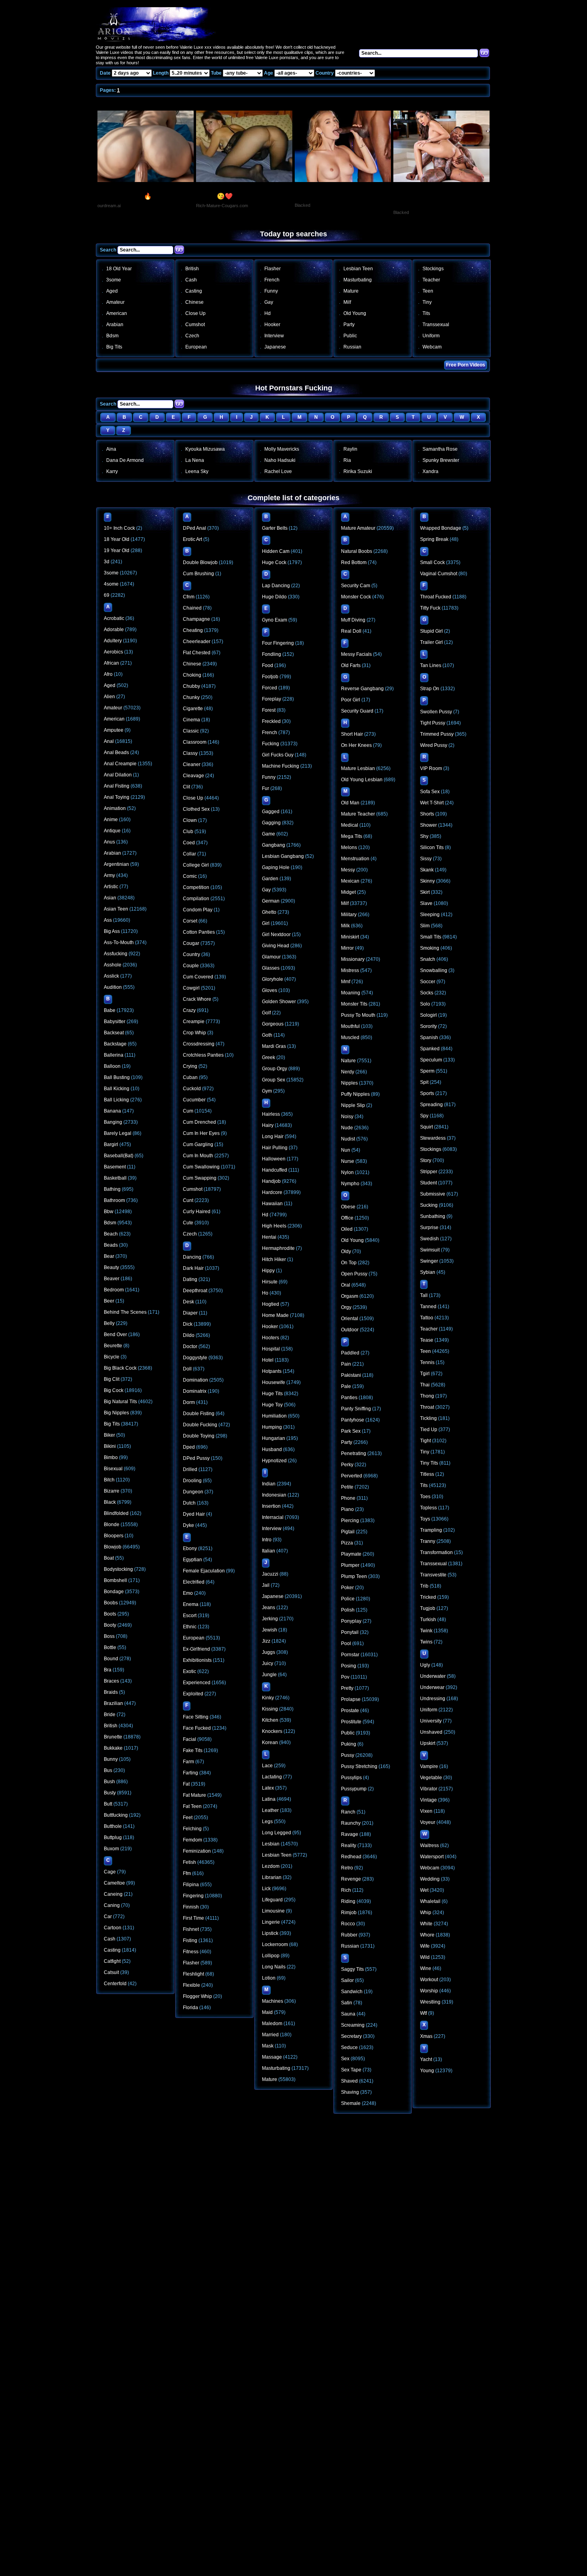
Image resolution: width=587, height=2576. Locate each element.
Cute (188, 1223)
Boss (109, 1636)
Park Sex (351, 1431)
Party (349, 325)
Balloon (112, 1066)
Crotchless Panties (203, 1055)
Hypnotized (274, 1461)
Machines (273, 2001)
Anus (109, 842)
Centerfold (115, 1984)
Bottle (110, 1647)
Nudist (348, 1139)
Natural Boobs (357, 551)
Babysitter (115, 1022)
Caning (112, 1905)
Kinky (268, 1698)
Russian (352, 347)
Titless (427, 1474)
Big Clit (112, 1379)
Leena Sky (197, 471)
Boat (109, 1558)
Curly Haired (197, 1212)
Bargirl (111, 1144)
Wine (426, 1968)
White (426, 1924)
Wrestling (430, 2002)
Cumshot (195, 325)
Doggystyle (195, 1358)
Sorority (428, 1026)
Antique (112, 831)
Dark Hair (193, 1268)
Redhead (351, 1857)
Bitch (109, 1480)
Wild (425, 1957)
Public (350, 336)
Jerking (270, 1619)
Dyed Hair (194, 1514)
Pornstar (350, 1655)
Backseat (114, 1033)
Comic (190, 876)
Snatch (428, 959)
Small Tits (431, 937)
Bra (108, 1670)
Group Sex (274, 1080)
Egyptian (192, 1560)
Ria (347, 460)
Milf (347, 302)
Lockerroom (275, 1944)
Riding (348, 1901)
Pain (346, 1364)
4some (111, 584)
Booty (110, 1625)
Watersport (432, 1857)
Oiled (347, 1229)
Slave (426, 903)
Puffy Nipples (355, 1094)
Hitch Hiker (274, 1259)
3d (107, 562)
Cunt (188, 1200)
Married (270, 2035)
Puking (349, 1744)
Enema (191, 1604)
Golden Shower (279, 1002)
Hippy (268, 1271)
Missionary (353, 959)
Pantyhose (353, 1420)
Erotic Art (192, 539)
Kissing (270, 1709)
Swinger (429, 1261)
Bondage (114, 1592)
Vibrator (429, 1789)
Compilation (196, 899)
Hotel (268, 1360)
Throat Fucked (436, 597)
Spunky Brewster (441, 460)
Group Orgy (275, 1069)
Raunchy (351, 1823)
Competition (196, 887)
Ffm (187, 1873)
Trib (424, 1586)
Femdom (192, 1840)
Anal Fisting (117, 786)
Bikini (110, 1446)
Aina (111, 449)
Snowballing (434, 970)
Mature (351, 291)
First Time (193, 1918)
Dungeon (193, 1492)
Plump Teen (354, 1576)
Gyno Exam (275, 620)
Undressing (433, 1699)
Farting (190, 1773)
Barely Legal (118, 1133)
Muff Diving (353, 620)
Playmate (351, 1554)
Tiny (427, 302)
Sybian (428, 1272)
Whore (427, 1935)
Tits (426, 313)
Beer (109, 1301)
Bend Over (115, 1335)
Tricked (428, 1597)
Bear (109, 1256)
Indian (269, 1484)
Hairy (268, 1125)
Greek (269, 1057)
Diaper (190, 1313)
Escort (190, 1616)
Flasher (273, 269)
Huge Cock (274, 562)
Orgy (346, 1307)
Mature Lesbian (358, 768)
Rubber (349, 1935)
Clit (186, 787)
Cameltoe (114, 1883)
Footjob (270, 677)
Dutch (189, 1503)
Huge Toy (272, 1405)
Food (268, 665)
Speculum (431, 1060)
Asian (110, 898)
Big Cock (114, 1390)
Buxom (111, 1849)
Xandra (430, 471)
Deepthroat (195, 1291)
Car (108, 1917)
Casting (194, 291)
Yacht (426, 2059)
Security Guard (357, 711)
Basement (115, 1167)
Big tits (114, 347)
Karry (112, 471)
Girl (266, 923)
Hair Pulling (275, 1148)
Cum (188, 1111)
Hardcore (272, 1192)
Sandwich (352, 1992)
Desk (188, 1302)
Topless (428, 1508)
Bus (108, 1770)
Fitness (191, 1952)
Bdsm (112, 336)
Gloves (270, 990)
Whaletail (430, 1901)
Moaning (351, 993)
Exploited (193, 1694)
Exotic (189, 1671)
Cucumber (194, 1100)
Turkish (428, 1620)
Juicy (268, 1663)
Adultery (113, 641)
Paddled (350, 1353)
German (271, 901)
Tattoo (427, 1318)
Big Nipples (116, 1413)
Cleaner (192, 764)
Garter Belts (275, 528)
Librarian (272, 1877)
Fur (266, 788)
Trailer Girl (431, 642)
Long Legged (277, 1833)
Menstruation (355, 859)
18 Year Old (117, 539)
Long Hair (273, 1137)
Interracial (273, 1517)
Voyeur (428, 1822)
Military (349, 915)
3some (114, 280)
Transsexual (436, 325)
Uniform (431, 336)
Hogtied (271, 1304)
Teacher (431, 280)
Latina (269, 1799)
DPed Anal (194, 528)
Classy (190, 753)
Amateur (115, 302)
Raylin (350, 449)
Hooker (272, 325)
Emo (188, 1593)
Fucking (271, 744)
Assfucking (116, 954)
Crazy (189, 1010)
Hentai (269, 1237)
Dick (188, 1324)
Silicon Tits (432, 847)
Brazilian (113, 1703)
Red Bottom (354, 562)
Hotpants (272, 1371)
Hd (268, 313)
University (431, 1721)
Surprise (429, 1228)
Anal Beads (116, 752)
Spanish (429, 1038)
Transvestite (433, 1575)
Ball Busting (117, 1077)
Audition (113, 987)
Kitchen (270, 1720)
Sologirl (428, 1015)
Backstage (115, 1044)
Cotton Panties (199, 932)
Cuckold (192, 1089)
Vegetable (431, 1778)
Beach (111, 1234)
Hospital (271, 1349)
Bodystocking (118, 1569)
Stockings (433, 269)
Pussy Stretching (359, 1766)
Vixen (426, 1811)
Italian (269, 1551)
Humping (272, 1427)
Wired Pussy (434, 745)
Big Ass (112, 931)
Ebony (190, 1548)
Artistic (111, 887)
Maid (267, 2012)
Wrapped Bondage (441, 528)
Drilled (190, 1469)
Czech (192, 336)
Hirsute (270, 1282)
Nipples (349, 1083)
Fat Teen (192, 1806)
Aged (112, 291)
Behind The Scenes (125, 1312)
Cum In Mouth (198, 1156)
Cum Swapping (200, 1178)
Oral (346, 1285)
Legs (267, 1822)
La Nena (195, 460)
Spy (424, 1116)
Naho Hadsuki (280, 460)
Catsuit (111, 1972)
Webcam (432, 347)
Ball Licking (116, 1100)
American (117, 313)
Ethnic (190, 1627)
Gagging (271, 823)
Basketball (115, 1178)
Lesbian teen (358, 269)
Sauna (348, 2014)
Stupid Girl (431, 631)
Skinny (427, 881)
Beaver (112, 1279)
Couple (191, 966)
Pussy (348, 1755)
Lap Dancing (276, 586)
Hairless (271, 1114)
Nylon (347, 1172)
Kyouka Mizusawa (205, 449)
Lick (266, 1889)
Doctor (190, 1346)
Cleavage (193, 776)
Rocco (348, 1924)
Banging (113, 1122)
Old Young (352, 1240)
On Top (349, 1263)
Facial (189, 1739)
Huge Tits (272, 1394)
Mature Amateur (358, 528)
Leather (270, 1810)
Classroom (195, 742)
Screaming (353, 2025)
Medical (350, 825)
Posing (349, 1666)
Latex (268, 1788)
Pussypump (354, 1789)
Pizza (347, 1543)
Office (347, 1218)
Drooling (192, 1481)
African (111, 663)
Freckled (271, 721)
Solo (425, 1004)
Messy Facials (356, 654)
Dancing (192, 1257)
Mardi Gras (274, 1046)
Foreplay (272, 699)
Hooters (271, 1338)
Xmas (426, 2036)
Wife (425, 1946)
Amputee (114, 730)
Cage (110, 1872)
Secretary (351, 2036)
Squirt (426, 1127)
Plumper (350, 1565)
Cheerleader (197, 642)
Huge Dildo (274, 597)
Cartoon (113, 1928)
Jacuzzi (270, 1574)
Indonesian (274, 1495)
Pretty (347, 1688)
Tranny (428, 1541)
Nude (347, 1128)
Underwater (433, 1676)
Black (110, 1502)
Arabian (115, 325)
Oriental (350, 1319)
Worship (429, 1991)
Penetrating (354, 1453)
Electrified (194, 1582)
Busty (110, 1793)
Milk (345, 926)
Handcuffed (275, 1170)
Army (109, 875)
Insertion (271, 1506)
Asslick (111, 976)
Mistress (350, 970)
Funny (271, 291)
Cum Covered (198, 977)
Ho (265, 1293)
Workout (429, 1980)
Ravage (350, 1834)
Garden (270, 879)
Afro (108, 674)
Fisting (190, 1940)
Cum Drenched (199, 1122)
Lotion (269, 1978)
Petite (347, 1487)
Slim (425, 926)
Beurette (113, 1346)
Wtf (423, 2013)
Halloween (274, 1159)
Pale (346, 1386)
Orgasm (350, 1296)
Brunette (113, 1737)
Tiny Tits (429, 1463)
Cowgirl (191, 988)
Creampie (194, 1022)
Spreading (431, 1105)
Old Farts (351, 665)
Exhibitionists (197, 1660)
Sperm (427, 1071)
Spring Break (434, 539)
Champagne (196, 619)
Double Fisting (199, 1414)
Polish (348, 1610)
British (192, 269)
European (196, 347)
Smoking (430, 948)
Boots (110, 1614)
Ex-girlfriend (196, 1649)
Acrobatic (114, 618)
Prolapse (351, 1699)
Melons (349, 847)
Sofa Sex (430, 792)
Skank (427, 870)
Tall (424, 1295)
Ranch (348, 1812)
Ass (108, 920)
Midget (348, 892)
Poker (347, 1588)
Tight (425, 1441)
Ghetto (269, 912)
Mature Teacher (358, 814)
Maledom (272, 2024)
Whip (426, 1913)
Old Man (350, 803)
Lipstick (270, 1933)
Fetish (189, 1862)
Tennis (427, 1362)
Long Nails (274, 1967)
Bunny (111, 1759)
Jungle (269, 1675)
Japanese (275, 347)
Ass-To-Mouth (119, 942)
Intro (267, 1540)
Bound (111, 1659)
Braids (111, 1692)
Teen (428, 291)
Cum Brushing (198, 574)
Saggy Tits (352, 1969)
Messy (348, 870)
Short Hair (352, 734)
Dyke (188, 1525)
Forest (269, 710)
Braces (111, 1681)
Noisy (347, 1117)
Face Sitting (196, 1717)
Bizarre (112, 1491)
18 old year (119, 269)
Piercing (350, 1521)
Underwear (432, 1687)
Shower (428, 825)
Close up (195, 313)
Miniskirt (350, 937)
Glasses (271, 968)
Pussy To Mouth (358, 1015)
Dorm (189, 1402)
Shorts (427, 814)
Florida (190, 2008)
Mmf (346, 982)
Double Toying (199, 1436)
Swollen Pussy (436, 712)
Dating (190, 1279)
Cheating (193, 630)
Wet (424, 1890)
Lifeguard (272, 1900)
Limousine (273, 1911)
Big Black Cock (120, 1368)
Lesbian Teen (277, 1855)
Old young (355, 313)
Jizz (266, 1641)
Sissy (426, 859)
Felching (192, 1829)
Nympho (350, 1184)
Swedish (429, 1239)
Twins (426, 1642)
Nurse (348, 1161)
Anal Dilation (118, 775)
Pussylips (351, 1778)
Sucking (429, 1205)
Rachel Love (278, 471)
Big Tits (112, 1424)
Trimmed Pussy (437, 734)
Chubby (191, 686)
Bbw (109, 1212)
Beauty (111, 1267)
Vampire (429, 1766)
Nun (346, 1150)
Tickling (428, 1418)
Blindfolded (116, 1513)
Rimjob (349, 1913)
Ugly (425, 1665)
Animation (115, 808)
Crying (190, 1066)
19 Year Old (117, 550)
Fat (186, 1784)
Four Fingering (278, 643)
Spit (424, 1082)
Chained (192, 608)
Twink (426, 1631)
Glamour (271, 957)
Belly (109, 1323)
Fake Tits (193, 1750)
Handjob (271, 1181)
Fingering (193, 1896)
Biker (109, 1435)
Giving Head (276, 946)
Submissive (433, 1194)
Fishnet (191, 1929)
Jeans (269, 1608)
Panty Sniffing (356, 1409)
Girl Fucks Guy (278, 755)
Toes (425, 1497)
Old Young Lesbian (362, 780)
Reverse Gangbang (362, 689)
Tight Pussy (433, 723)
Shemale (351, 2103)
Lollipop (271, 1956)
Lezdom (271, 1866)
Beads (111, 1245)
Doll (187, 1369)
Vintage (428, 1800)
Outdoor (350, 1330)
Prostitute (351, 1722)
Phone (348, 1498)
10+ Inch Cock (119, 528)
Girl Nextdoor (276, 935)
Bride (110, 1715)
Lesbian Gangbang (283, 856)
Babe (110, 1010)
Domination (195, 1380)
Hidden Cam (276, 551)
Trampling (431, 1530)
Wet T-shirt (432, 803)
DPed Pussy (196, 1458)
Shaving (350, 2092)
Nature (348, 1061)
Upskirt (428, 1743)
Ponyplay (351, 1621)
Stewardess (433, 1138)
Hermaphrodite (278, 1248)
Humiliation (274, 1416)
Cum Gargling (198, 1144)
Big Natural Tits (120, 1402)
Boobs (111, 1603)
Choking (192, 675)
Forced (270, 688)
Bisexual (113, 1469)
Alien (109, 697)
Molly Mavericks (282, 449)
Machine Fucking (281, 766)
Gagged (271, 812)
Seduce (349, 2047)
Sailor (347, 1980)
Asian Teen (116, 909)
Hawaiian (272, 1204)
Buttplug (113, 1837)
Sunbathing (433, 1216)
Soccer (428, 982)
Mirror (347, 948)
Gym (267, 1091)
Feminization (197, 1851)
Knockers (272, 1731)
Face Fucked (197, 1728)
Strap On (430, 689)
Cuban (190, 1077)
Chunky (191, 697)
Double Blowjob (200, 562)
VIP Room (431, 768)
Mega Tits (352, 836)
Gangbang (274, 845)
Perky (347, 1465)
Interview (274, 336)
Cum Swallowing (201, 1167)
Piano (347, 1509)
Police (348, 1599)
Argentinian (116, 864)
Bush (109, 1782)
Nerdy (348, 1072)
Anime (111, 820)
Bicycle (112, 1357)
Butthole (113, 1826)
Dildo (189, 1335)
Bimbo (111, 1457)
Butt (108, 1804)
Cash (191, 280)
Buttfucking (116, 1815)
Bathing (112, 1189)
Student (428, 1183)
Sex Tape (351, 2070)
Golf (266, 1013)
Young (427, 2071)
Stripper (429, 1172)
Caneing (113, 1894)
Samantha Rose (440, 449)
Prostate (350, 1711)
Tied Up (429, 1430)
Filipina (191, 1885)
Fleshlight (193, 1974)
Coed (189, 843)
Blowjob (113, 1547)
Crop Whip (194, 1033)
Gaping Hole (276, 867)
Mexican (350, 881)
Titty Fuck (430, 608)
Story (426, 1160)
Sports (427, 1093)
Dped (189, 1447)
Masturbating (358, 280)
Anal (109, 741)
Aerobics (113, 652)
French (272, 280)
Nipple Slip (353, 1105)
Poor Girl (351, 700)
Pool (346, 1643)
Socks (427, 993)
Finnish (191, 1907)
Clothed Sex (196, 809)
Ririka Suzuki (358, 471)
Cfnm (189, 597)
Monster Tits (354, 1004)
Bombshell (115, 1580)
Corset (190, 921)
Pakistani (351, 1375)
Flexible (191, 1985)
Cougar (191, 943)
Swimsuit (430, 1250)
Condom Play (198, 910)
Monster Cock (356, 597)
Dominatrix (195, 1391)
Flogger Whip (197, 1996)
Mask (268, 2046)
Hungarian (274, 1438)
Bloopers (114, 1536)
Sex (345, 2059)
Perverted (352, 1476)
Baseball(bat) (119, 1156)
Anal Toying (117, 797)
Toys (425, 1519)
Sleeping (430, 915)
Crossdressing (199, 1044)
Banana (112, 1111)
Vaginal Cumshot (439, 574)
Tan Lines (431, 665)
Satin (347, 2003)
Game (269, 834)
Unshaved (431, 1732)
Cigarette (193, 709)
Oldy (346, 1251)
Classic (191, 731)
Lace (267, 1766)
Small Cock (432, 562)
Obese (348, 1207)
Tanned (428, 1307)
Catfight (112, 1961)
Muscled (350, 1038)
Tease (427, 1340)
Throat (427, 1407)
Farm (188, 1762)
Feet (188, 1818)
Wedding (430, 1879)
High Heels (274, 1226)
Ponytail (350, 1632)
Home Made (275, 1315)
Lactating (272, 1777)
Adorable (114, 630)
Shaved (349, 2081)
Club (188, 832)
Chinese (194, 302)
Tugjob (428, 1608)
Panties (349, 1398)
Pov (345, 1677)
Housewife (274, 1382)
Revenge (351, 1879)
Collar (189, 854)
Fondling (272, 654)
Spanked (430, 1049)
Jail (266, 1585)
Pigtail (348, 1532)
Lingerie (271, 1922)
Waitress (429, 1845)
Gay (269, 302)
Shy (424, 836)
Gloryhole (273, 979)
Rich (346, 1890)
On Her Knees (356, 745)
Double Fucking (200, 1425)
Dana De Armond (125, 460)
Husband (272, 1449)
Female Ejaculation (204, 1571)
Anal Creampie (120, 764)
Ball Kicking (117, 1089)
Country (191, 954)
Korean (270, 1742)
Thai (425, 1385)
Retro (347, 1868)
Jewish (270, 1630)
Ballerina (114, 1055)
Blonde (112, 1525)
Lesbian (271, 1844)
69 (107, 595)
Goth (267, 1035)
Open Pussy (354, 1274)
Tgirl (425, 1374)
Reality (349, 1845)
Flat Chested (197, 653)
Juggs (269, 1652)
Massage (272, 2057)
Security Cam (356, 586)
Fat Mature (194, 1795)
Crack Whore (197, 999)
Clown (190, 820)
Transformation (436, 1552)
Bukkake (113, 1748)
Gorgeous (273, 1024)
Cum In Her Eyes (201, 1133)
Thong (427, 1396)
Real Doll (351, 631)
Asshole (113, 965)
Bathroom (114, 1200)
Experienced (197, 1683)
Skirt (425, 892)
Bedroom (114, 1290)
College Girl (196, 865)
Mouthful (350, 1026)
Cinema (191, 720)
